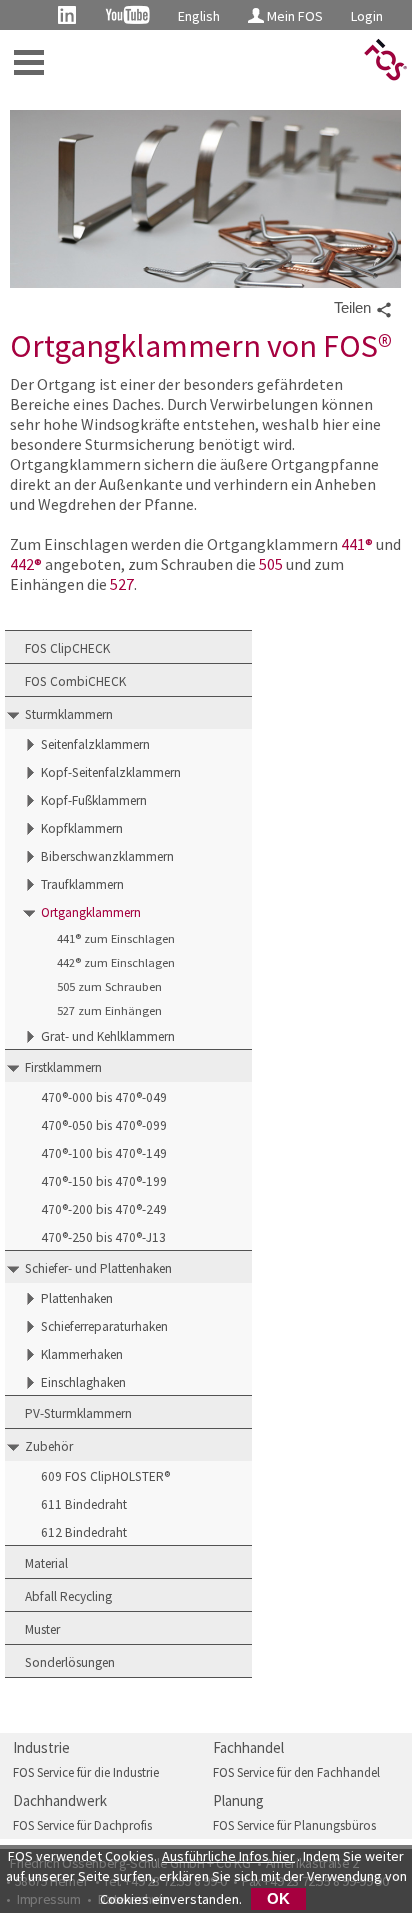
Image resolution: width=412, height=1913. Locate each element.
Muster (42, 1629)
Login (367, 16)
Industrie (41, 1747)
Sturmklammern (69, 714)
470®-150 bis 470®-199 (104, 1181)
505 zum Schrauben (109, 986)
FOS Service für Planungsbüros (294, 1825)
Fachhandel (248, 1747)
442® (26, 564)
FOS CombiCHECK (75, 681)
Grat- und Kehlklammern (108, 1036)
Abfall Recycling (68, 1596)
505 (271, 564)
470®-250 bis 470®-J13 (103, 1237)
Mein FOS (293, 16)
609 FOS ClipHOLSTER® (105, 1476)
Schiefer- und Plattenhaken (98, 1268)
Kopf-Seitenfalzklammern (111, 772)
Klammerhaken (82, 1354)
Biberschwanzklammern (107, 856)
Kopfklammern (82, 828)
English (199, 16)
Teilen (354, 308)
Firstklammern (63, 1067)
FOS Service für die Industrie (86, 1772)
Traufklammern (82, 884)
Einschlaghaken (83, 1382)
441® (357, 544)
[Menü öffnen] (29, 62)
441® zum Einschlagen (116, 938)
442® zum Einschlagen (116, 962)
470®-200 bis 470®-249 (104, 1209)
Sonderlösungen (70, 1662)
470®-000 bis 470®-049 (104, 1097)
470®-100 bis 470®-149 (104, 1153)
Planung (238, 1800)
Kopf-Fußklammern (94, 800)
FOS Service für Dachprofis (82, 1825)
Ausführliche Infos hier (228, 1856)
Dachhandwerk (60, 1800)
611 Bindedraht (84, 1504)
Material (46, 1563)
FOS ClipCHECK (67, 648)
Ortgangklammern (91, 912)
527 (122, 584)
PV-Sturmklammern (78, 1413)
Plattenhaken (77, 1298)
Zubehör (49, 1446)
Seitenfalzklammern (95, 744)
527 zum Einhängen (109, 1010)
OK (278, 1899)
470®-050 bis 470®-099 (104, 1125)
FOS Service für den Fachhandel (296, 1772)
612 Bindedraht (84, 1532)
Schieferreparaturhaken (104, 1326)
